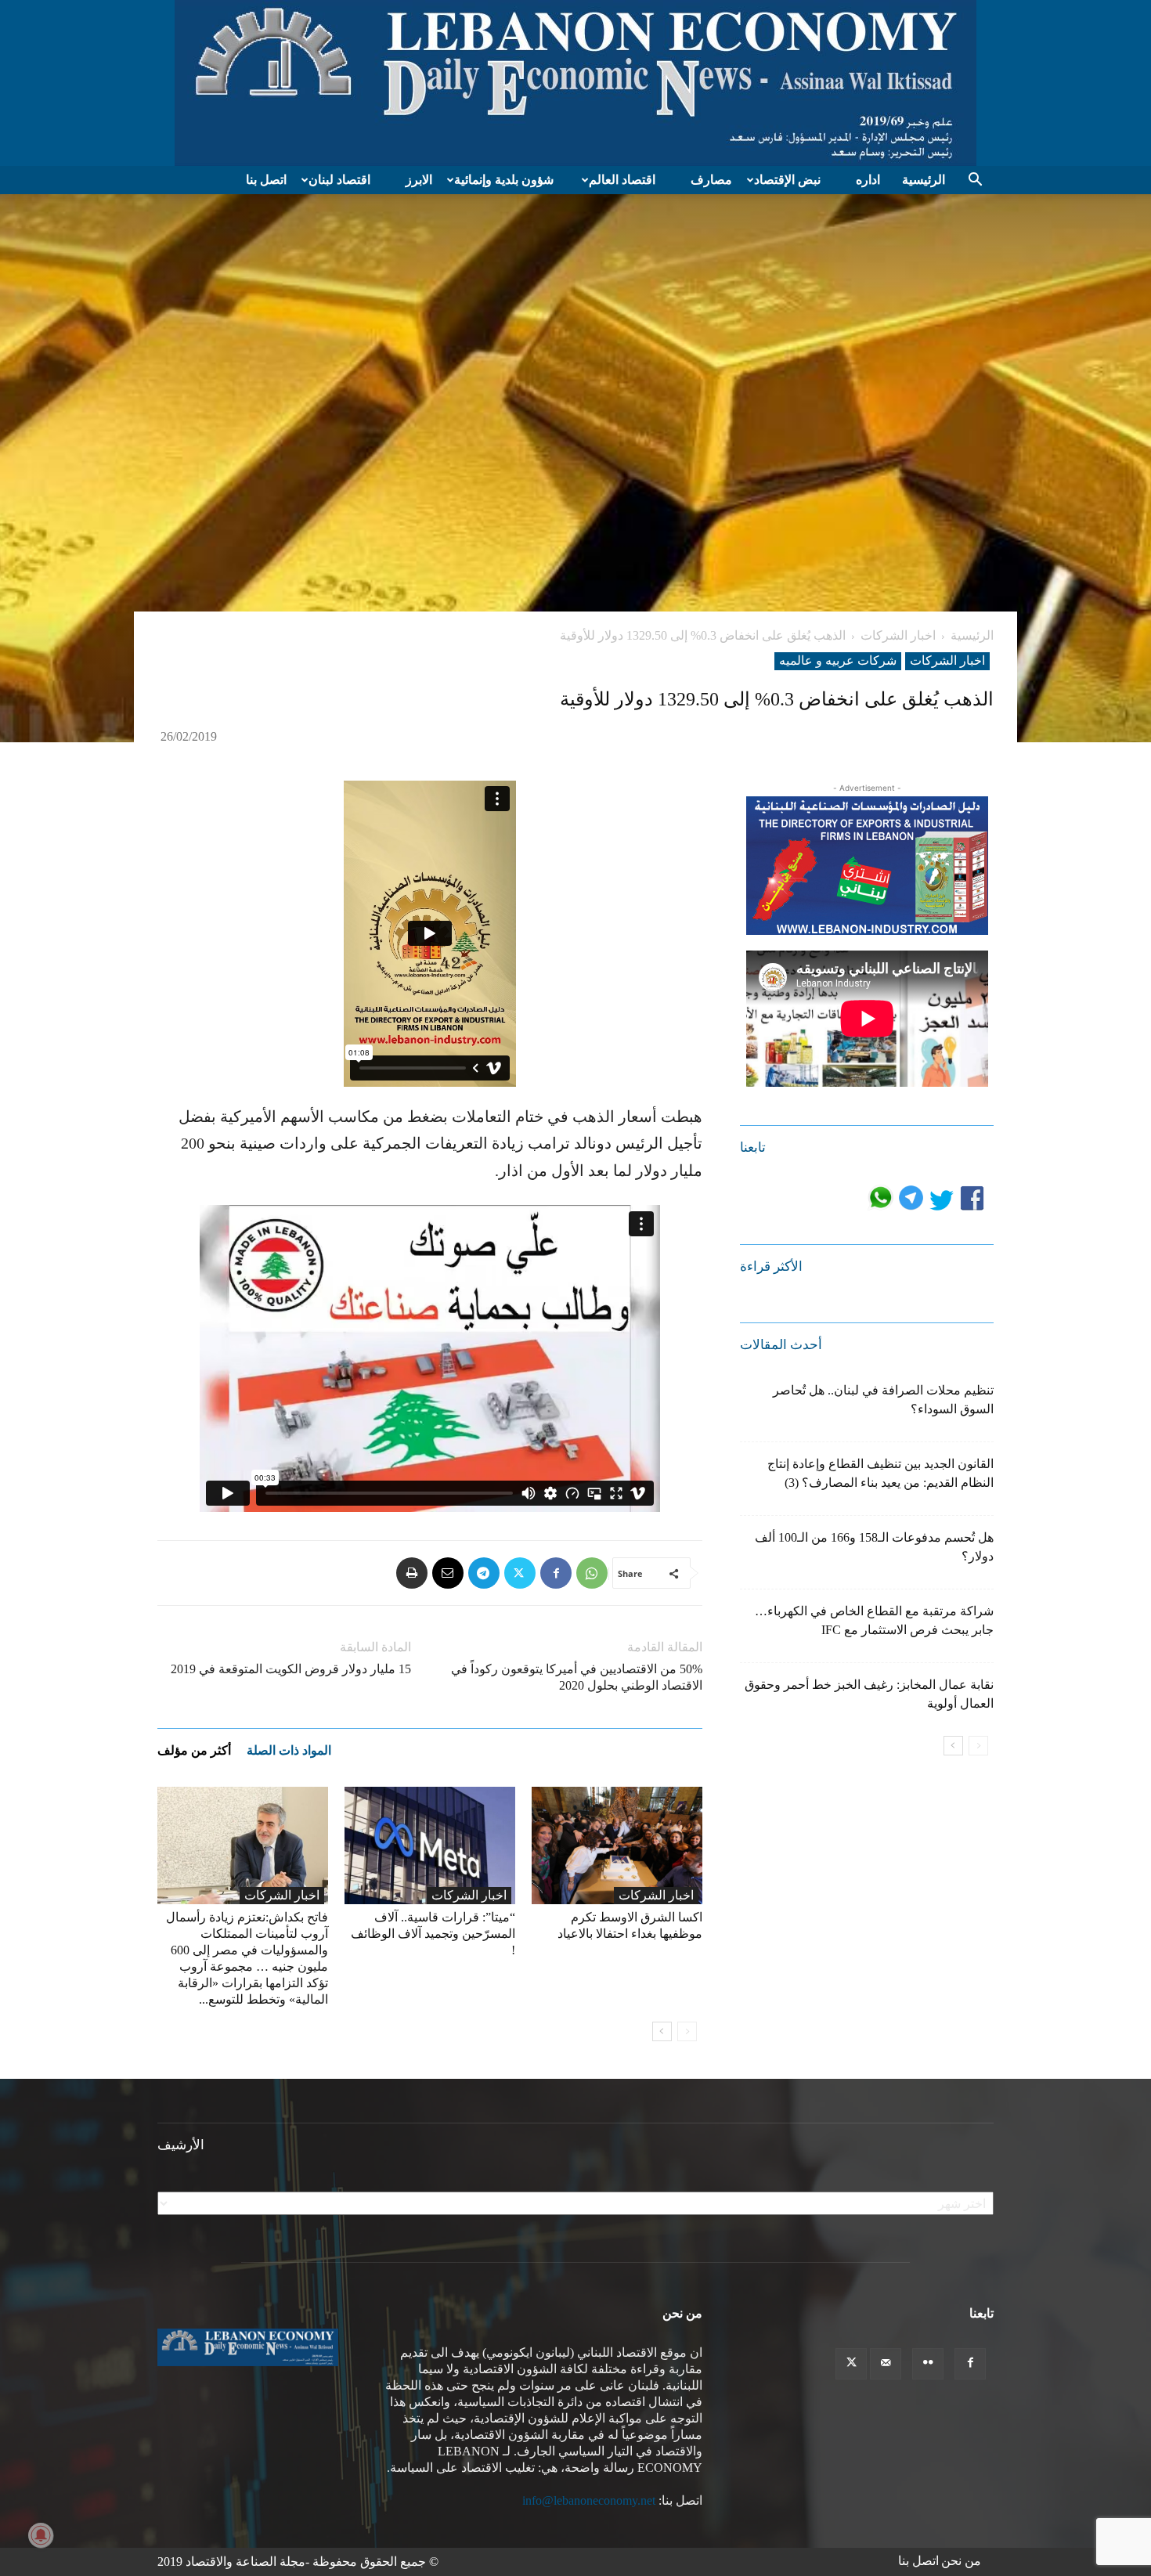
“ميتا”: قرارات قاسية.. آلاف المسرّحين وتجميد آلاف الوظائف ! (433, 1934)
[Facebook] (556, 1573)
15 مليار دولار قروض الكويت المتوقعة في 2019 (291, 1669)
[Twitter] (520, 1573)
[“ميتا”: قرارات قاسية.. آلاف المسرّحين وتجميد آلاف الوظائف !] (430, 1845)
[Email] (448, 1573)
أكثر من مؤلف (194, 1750)
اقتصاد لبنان (339, 180)
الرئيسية (924, 180)
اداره (868, 180)
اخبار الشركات (898, 635)
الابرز (419, 180)
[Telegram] (484, 1573)
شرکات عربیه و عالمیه (838, 660)
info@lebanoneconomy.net (589, 2500)
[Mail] (886, 2364)
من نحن (961, 2561)
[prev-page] (687, 2031)
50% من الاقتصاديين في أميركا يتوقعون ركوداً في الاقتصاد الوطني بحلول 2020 (577, 1677)
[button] (975, 181)
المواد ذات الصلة (289, 1750)
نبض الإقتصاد (787, 180)
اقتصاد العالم (622, 180)
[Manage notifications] (41, 2535)
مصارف (711, 180)
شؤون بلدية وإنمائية (504, 180)
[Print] (412, 1573)
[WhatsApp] (592, 1573)
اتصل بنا (266, 180)
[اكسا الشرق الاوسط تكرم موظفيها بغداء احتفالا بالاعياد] (617, 1845)
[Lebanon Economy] (575, 83)
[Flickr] (928, 2364)
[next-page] (662, 2031)
